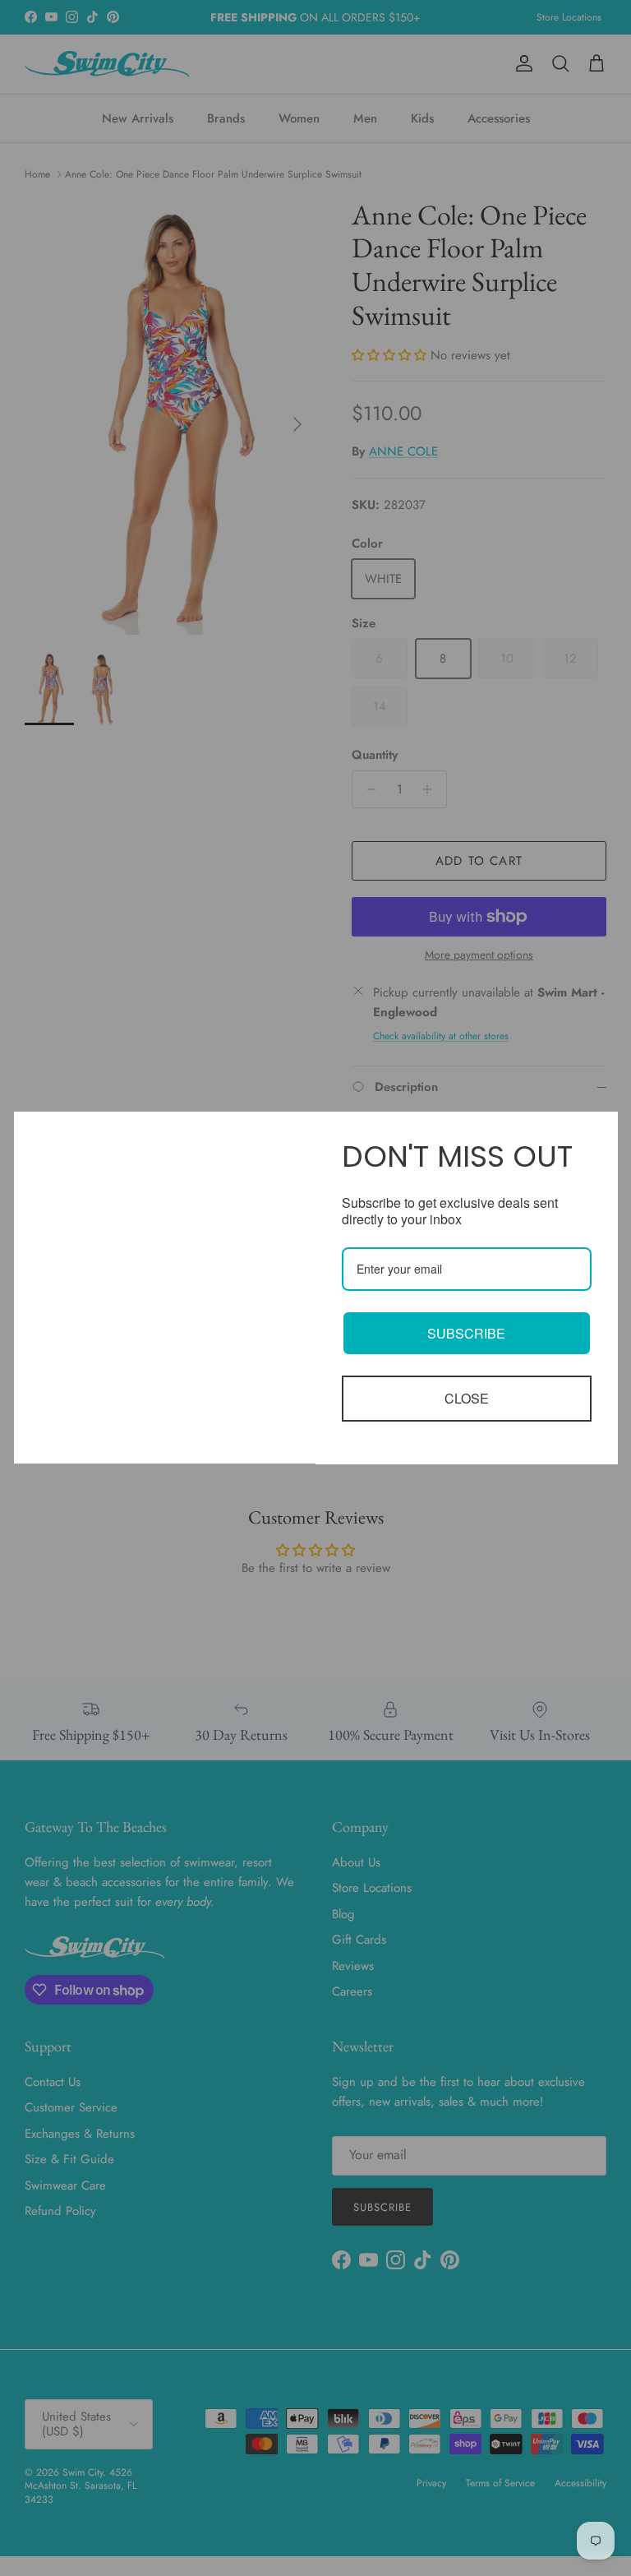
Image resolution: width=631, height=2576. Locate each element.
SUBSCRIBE (466, 1333)
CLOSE (467, 1398)
